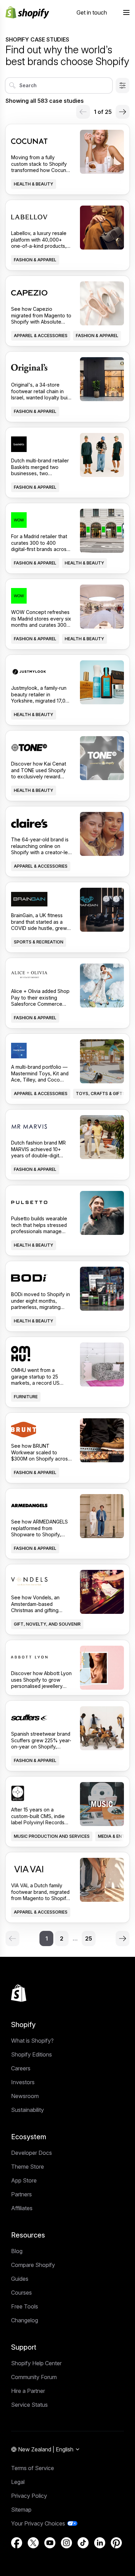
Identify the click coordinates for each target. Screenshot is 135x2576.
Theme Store (28, 2167)
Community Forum (34, 2377)
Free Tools (25, 2306)
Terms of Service (33, 2468)
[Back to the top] (19, 1993)
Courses (21, 2293)
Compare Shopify (33, 2265)
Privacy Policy (29, 2496)
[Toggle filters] (123, 85)
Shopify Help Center (36, 2363)
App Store (24, 2180)
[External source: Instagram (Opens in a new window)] (66, 2543)
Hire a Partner (28, 2391)
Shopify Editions (31, 2054)
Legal (18, 2482)
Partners (21, 2194)
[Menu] (126, 12)
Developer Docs (31, 2153)
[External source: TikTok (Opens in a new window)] (83, 2543)
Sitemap (21, 2510)
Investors (23, 2082)
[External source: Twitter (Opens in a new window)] (33, 2543)
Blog (17, 2251)
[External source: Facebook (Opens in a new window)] (17, 2543)
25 (89, 1938)
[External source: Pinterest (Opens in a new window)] (116, 2543)
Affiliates (22, 2208)
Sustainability (28, 2110)
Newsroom (25, 2096)
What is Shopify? (32, 2041)
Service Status (29, 2405)
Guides (20, 2279)
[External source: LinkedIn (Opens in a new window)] (100, 2543)
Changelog (25, 2320)
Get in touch (92, 12)
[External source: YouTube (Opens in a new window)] (50, 2543)
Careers (21, 2068)
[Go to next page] (123, 112)
